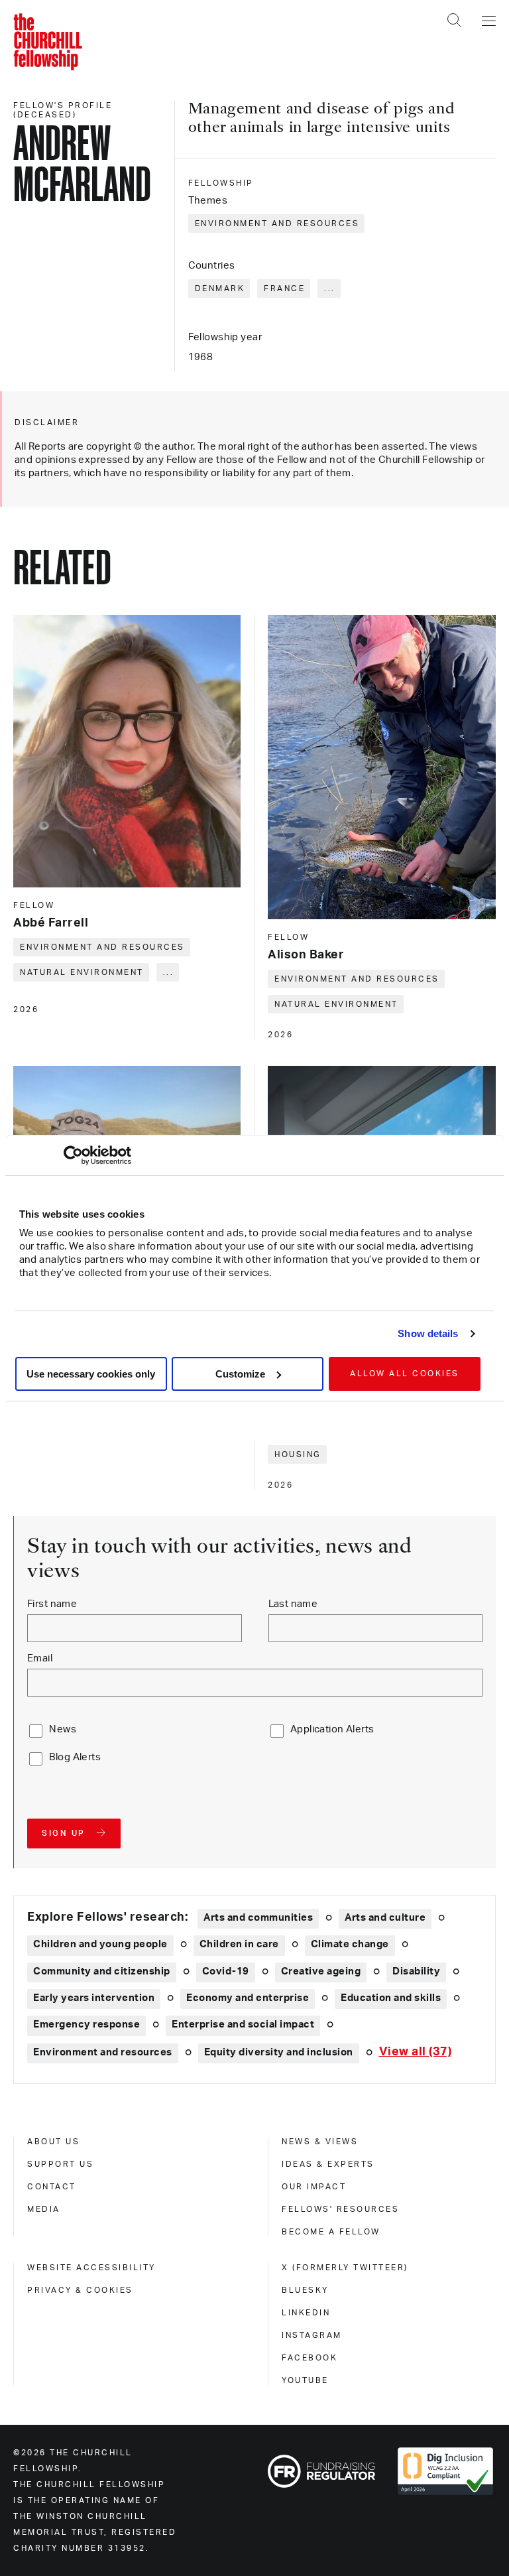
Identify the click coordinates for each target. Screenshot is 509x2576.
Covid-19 (226, 1971)
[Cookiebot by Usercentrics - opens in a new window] (73, 1155)
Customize (240, 1374)
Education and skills (391, 1998)
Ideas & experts (328, 2164)
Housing (298, 1454)
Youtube (305, 2380)
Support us (60, 2164)
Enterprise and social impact (243, 2025)
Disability (416, 1971)
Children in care (239, 1944)
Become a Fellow (331, 2232)
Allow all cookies (405, 1374)
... (330, 289)
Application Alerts (332, 1729)
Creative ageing (321, 1971)
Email (40, 1658)
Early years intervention (94, 1998)
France (284, 289)
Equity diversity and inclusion (279, 2052)
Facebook (310, 2358)
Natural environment (82, 972)
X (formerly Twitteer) (345, 2268)
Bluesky (305, 2290)
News (63, 1729)
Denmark (220, 289)
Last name (293, 1604)
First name (52, 1604)
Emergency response (86, 2025)
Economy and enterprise (248, 1998)
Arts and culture (385, 1918)
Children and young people (100, 1944)
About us (53, 2142)
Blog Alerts (75, 1757)
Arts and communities (258, 1918)
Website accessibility (91, 2268)
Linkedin (306, 2313)
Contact (52, 2187)
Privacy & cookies (80, 2290)
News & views (320, 2142)
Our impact (314, 2187)
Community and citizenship (102, 1971)
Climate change (350, 1944)
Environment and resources (277, 224)
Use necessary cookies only (91, 1374)
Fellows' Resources (340, 2209)
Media (44, 2209)
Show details (428, 1333)
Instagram (312, 2335)
